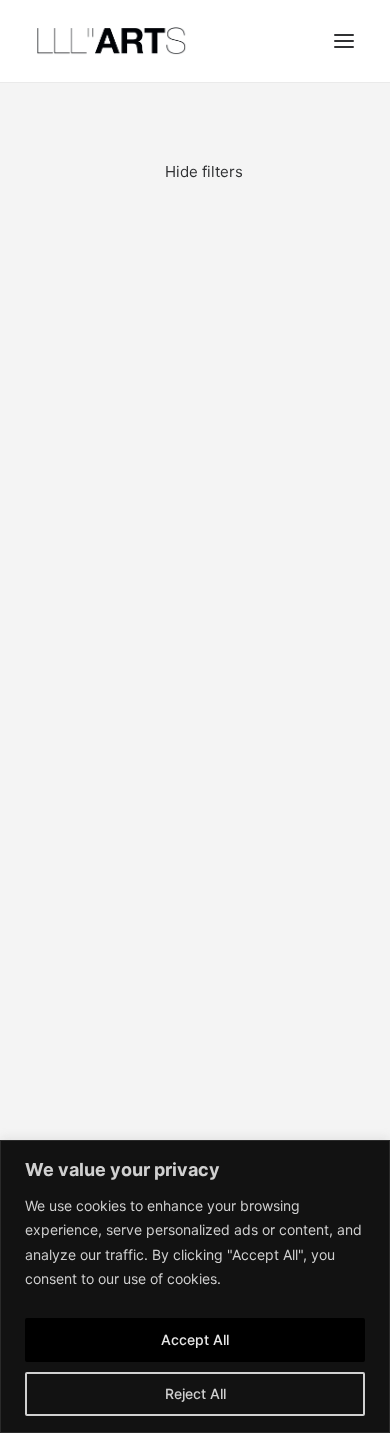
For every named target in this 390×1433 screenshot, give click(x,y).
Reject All (195, 1393)
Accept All (195, 1339)
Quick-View (330, 241)
